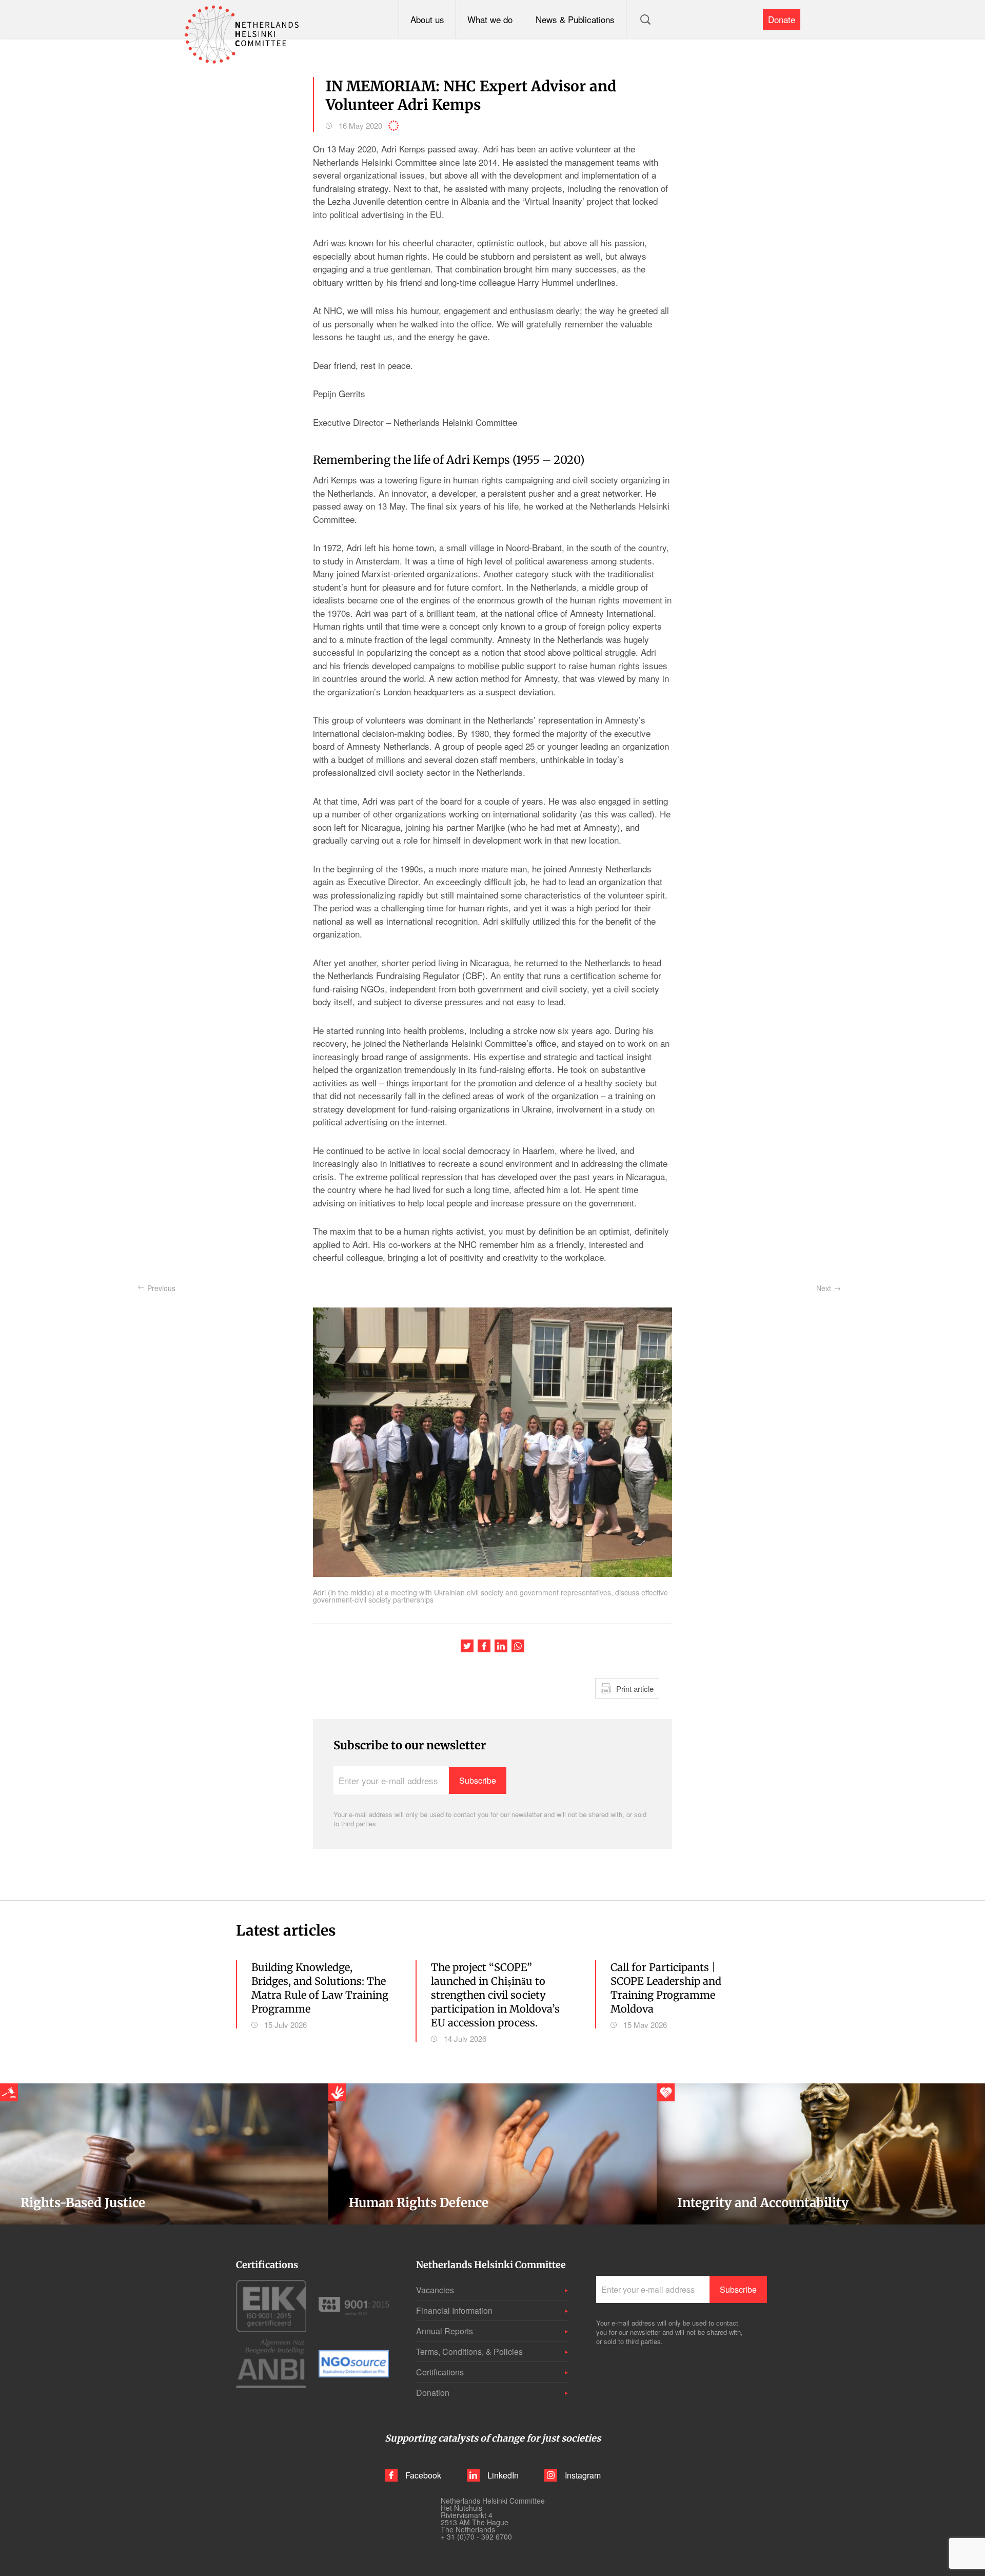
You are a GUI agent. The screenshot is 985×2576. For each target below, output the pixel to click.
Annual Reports (445, 2331)
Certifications (440, 2372)
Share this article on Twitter (467, 1646)
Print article (635, 1689)
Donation (433, 2393)
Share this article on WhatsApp (518, 1646)
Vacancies (435, 2290)
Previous (161, 1288)
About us (427, 19)
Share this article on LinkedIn (501, 1646)
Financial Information (454, 2310)
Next (824, 1288)
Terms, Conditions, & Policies (469, 2351)
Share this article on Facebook (484, 1646)
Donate (782, 19)
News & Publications (575, 19)
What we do (490, 19)
